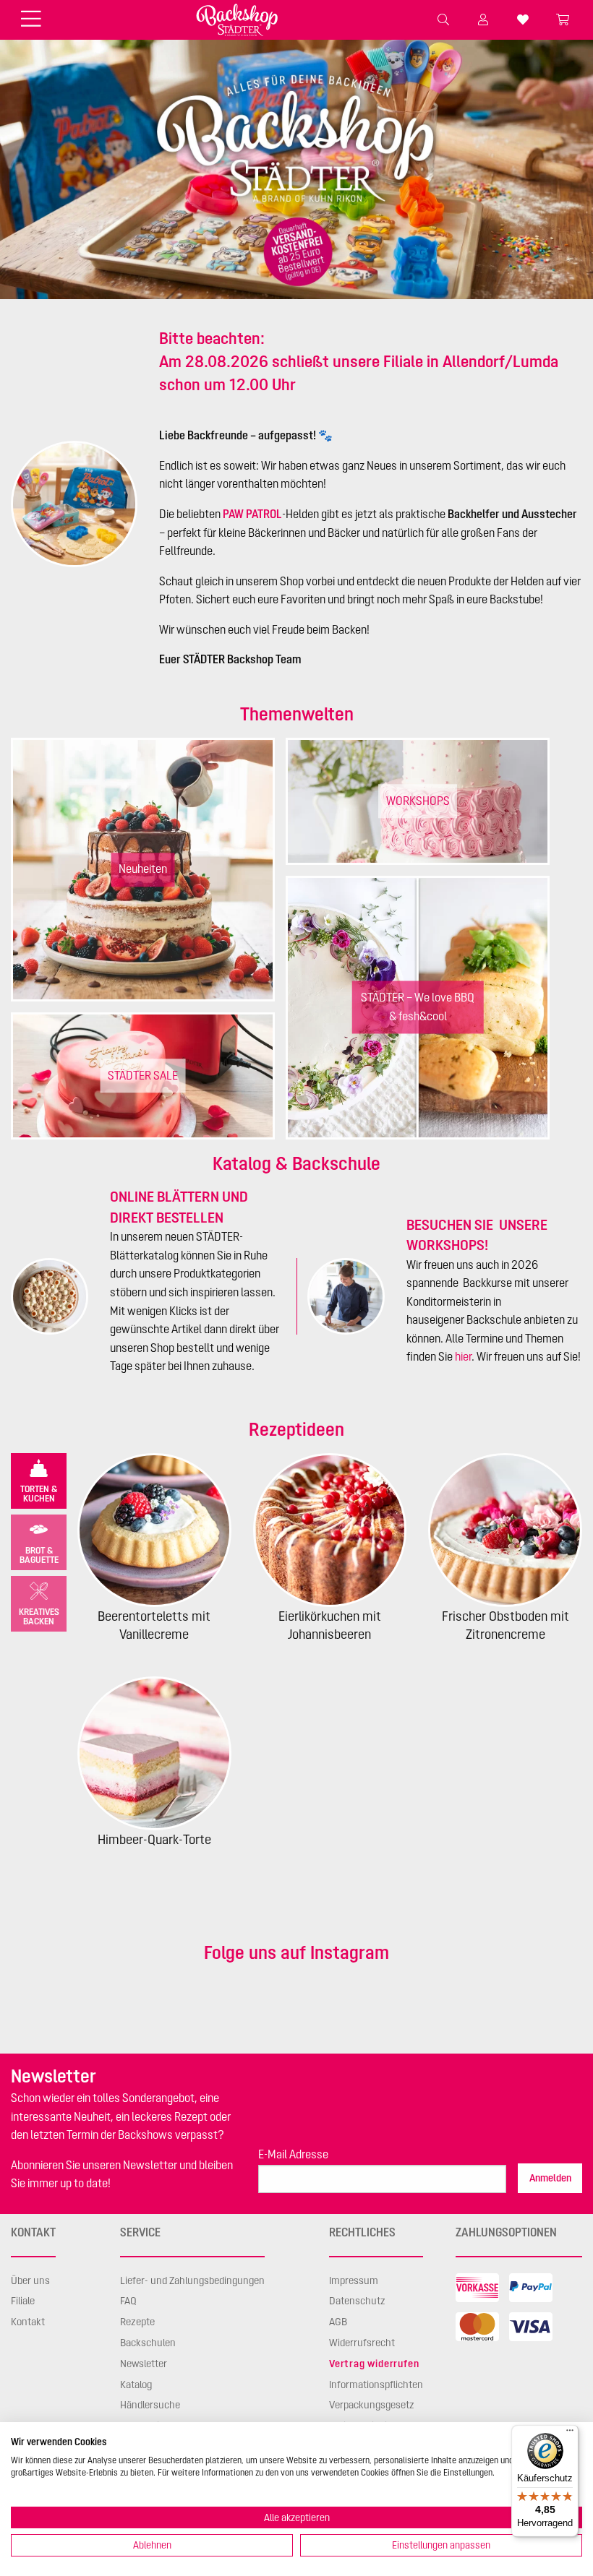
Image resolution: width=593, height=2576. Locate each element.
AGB (338, 2322)
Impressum (354, 2280)
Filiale (23, 2301)
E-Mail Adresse (293, 2154)
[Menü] (570, 2434)
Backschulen (148, 2343)
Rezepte (137, 2322)
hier (463, 1356)
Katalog (136, 2385)
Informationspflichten (376, 2385)
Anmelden (550, 2178)
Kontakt (28, 2322)
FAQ (128, 2301)
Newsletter (144, 2364)
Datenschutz (357, 2301)
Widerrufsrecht (362, 2343)
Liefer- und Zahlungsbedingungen (192, 2280)
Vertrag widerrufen (374, 2364)
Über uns (30, 2280)
